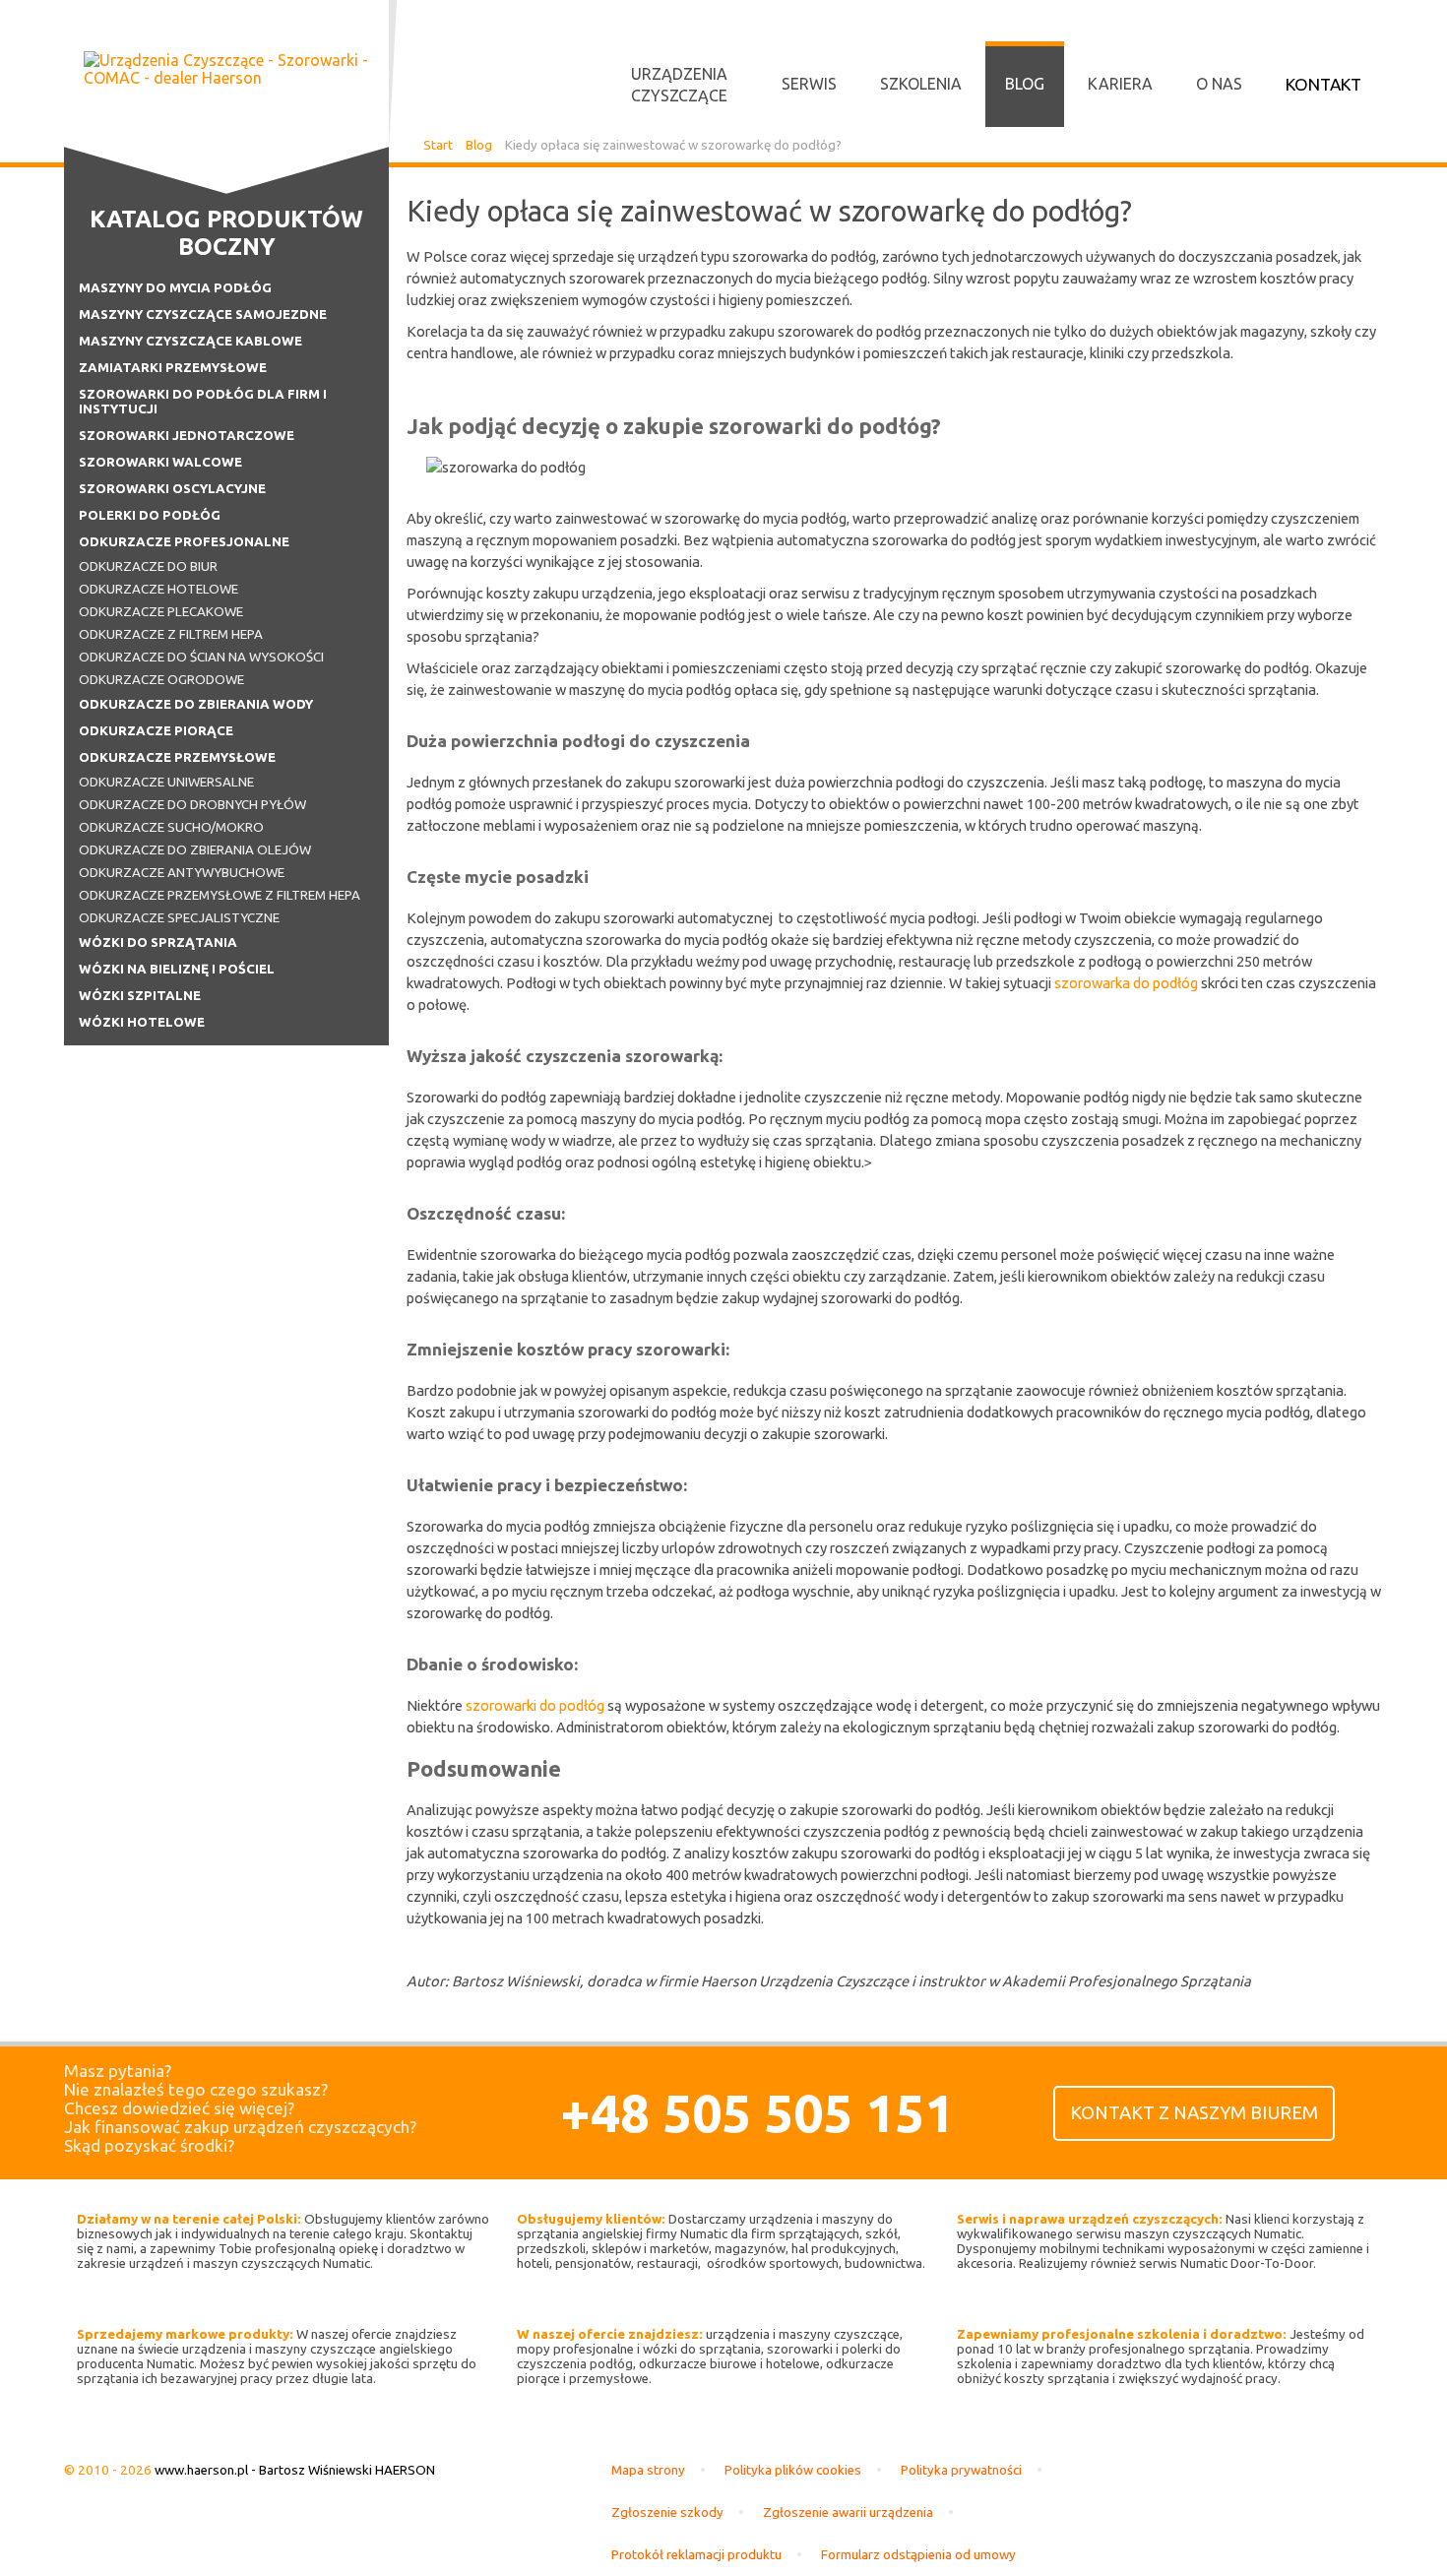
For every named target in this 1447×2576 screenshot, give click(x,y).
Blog (1025, 84)
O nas (1219, 84)
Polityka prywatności (961, 2470)
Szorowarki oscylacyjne (172, 489)
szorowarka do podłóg (1126, 983)
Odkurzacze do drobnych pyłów (192, 805)
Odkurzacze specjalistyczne (179, 918)
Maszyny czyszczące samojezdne (203, 314)
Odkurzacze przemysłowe (177, 757)
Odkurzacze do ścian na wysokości (201, 657)
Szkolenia (921, 84)
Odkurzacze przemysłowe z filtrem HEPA (220, 895)
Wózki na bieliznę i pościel (177, 969)
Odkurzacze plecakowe (161, 612)
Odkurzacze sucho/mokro (171, 827)
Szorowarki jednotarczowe (187, 436)
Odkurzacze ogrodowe (161, 680)
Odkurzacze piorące (156, 731)
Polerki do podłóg (150, 515)
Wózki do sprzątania (158, 942)
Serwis (809, 84)
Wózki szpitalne (140, 996)
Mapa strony (648, 2470)
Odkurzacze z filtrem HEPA (171, 634)
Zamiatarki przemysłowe (173, 368)
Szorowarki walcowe (160, 462)
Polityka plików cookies (793, 2470)
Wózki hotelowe (142, 1022)
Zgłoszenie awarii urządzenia (848, 2513)
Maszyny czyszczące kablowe (190, 341)
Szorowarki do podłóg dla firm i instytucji (203, 402)
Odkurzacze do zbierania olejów (195, 850)
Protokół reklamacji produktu (696, 2555)
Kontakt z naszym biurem (1194, 2113)
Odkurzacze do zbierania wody (196, 704)
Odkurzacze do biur (148, 566)
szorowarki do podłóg (535, 1705)
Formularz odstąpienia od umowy (918, 2555)
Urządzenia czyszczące (679, 85)
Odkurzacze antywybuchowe (182, 873)
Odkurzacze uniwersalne (166, 782)
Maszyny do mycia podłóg (175, 288)
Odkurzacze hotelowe (158, 589)
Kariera (1120, 84)
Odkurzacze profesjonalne (184, 542)
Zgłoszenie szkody (667, 2513)
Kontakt (1323, 84)
